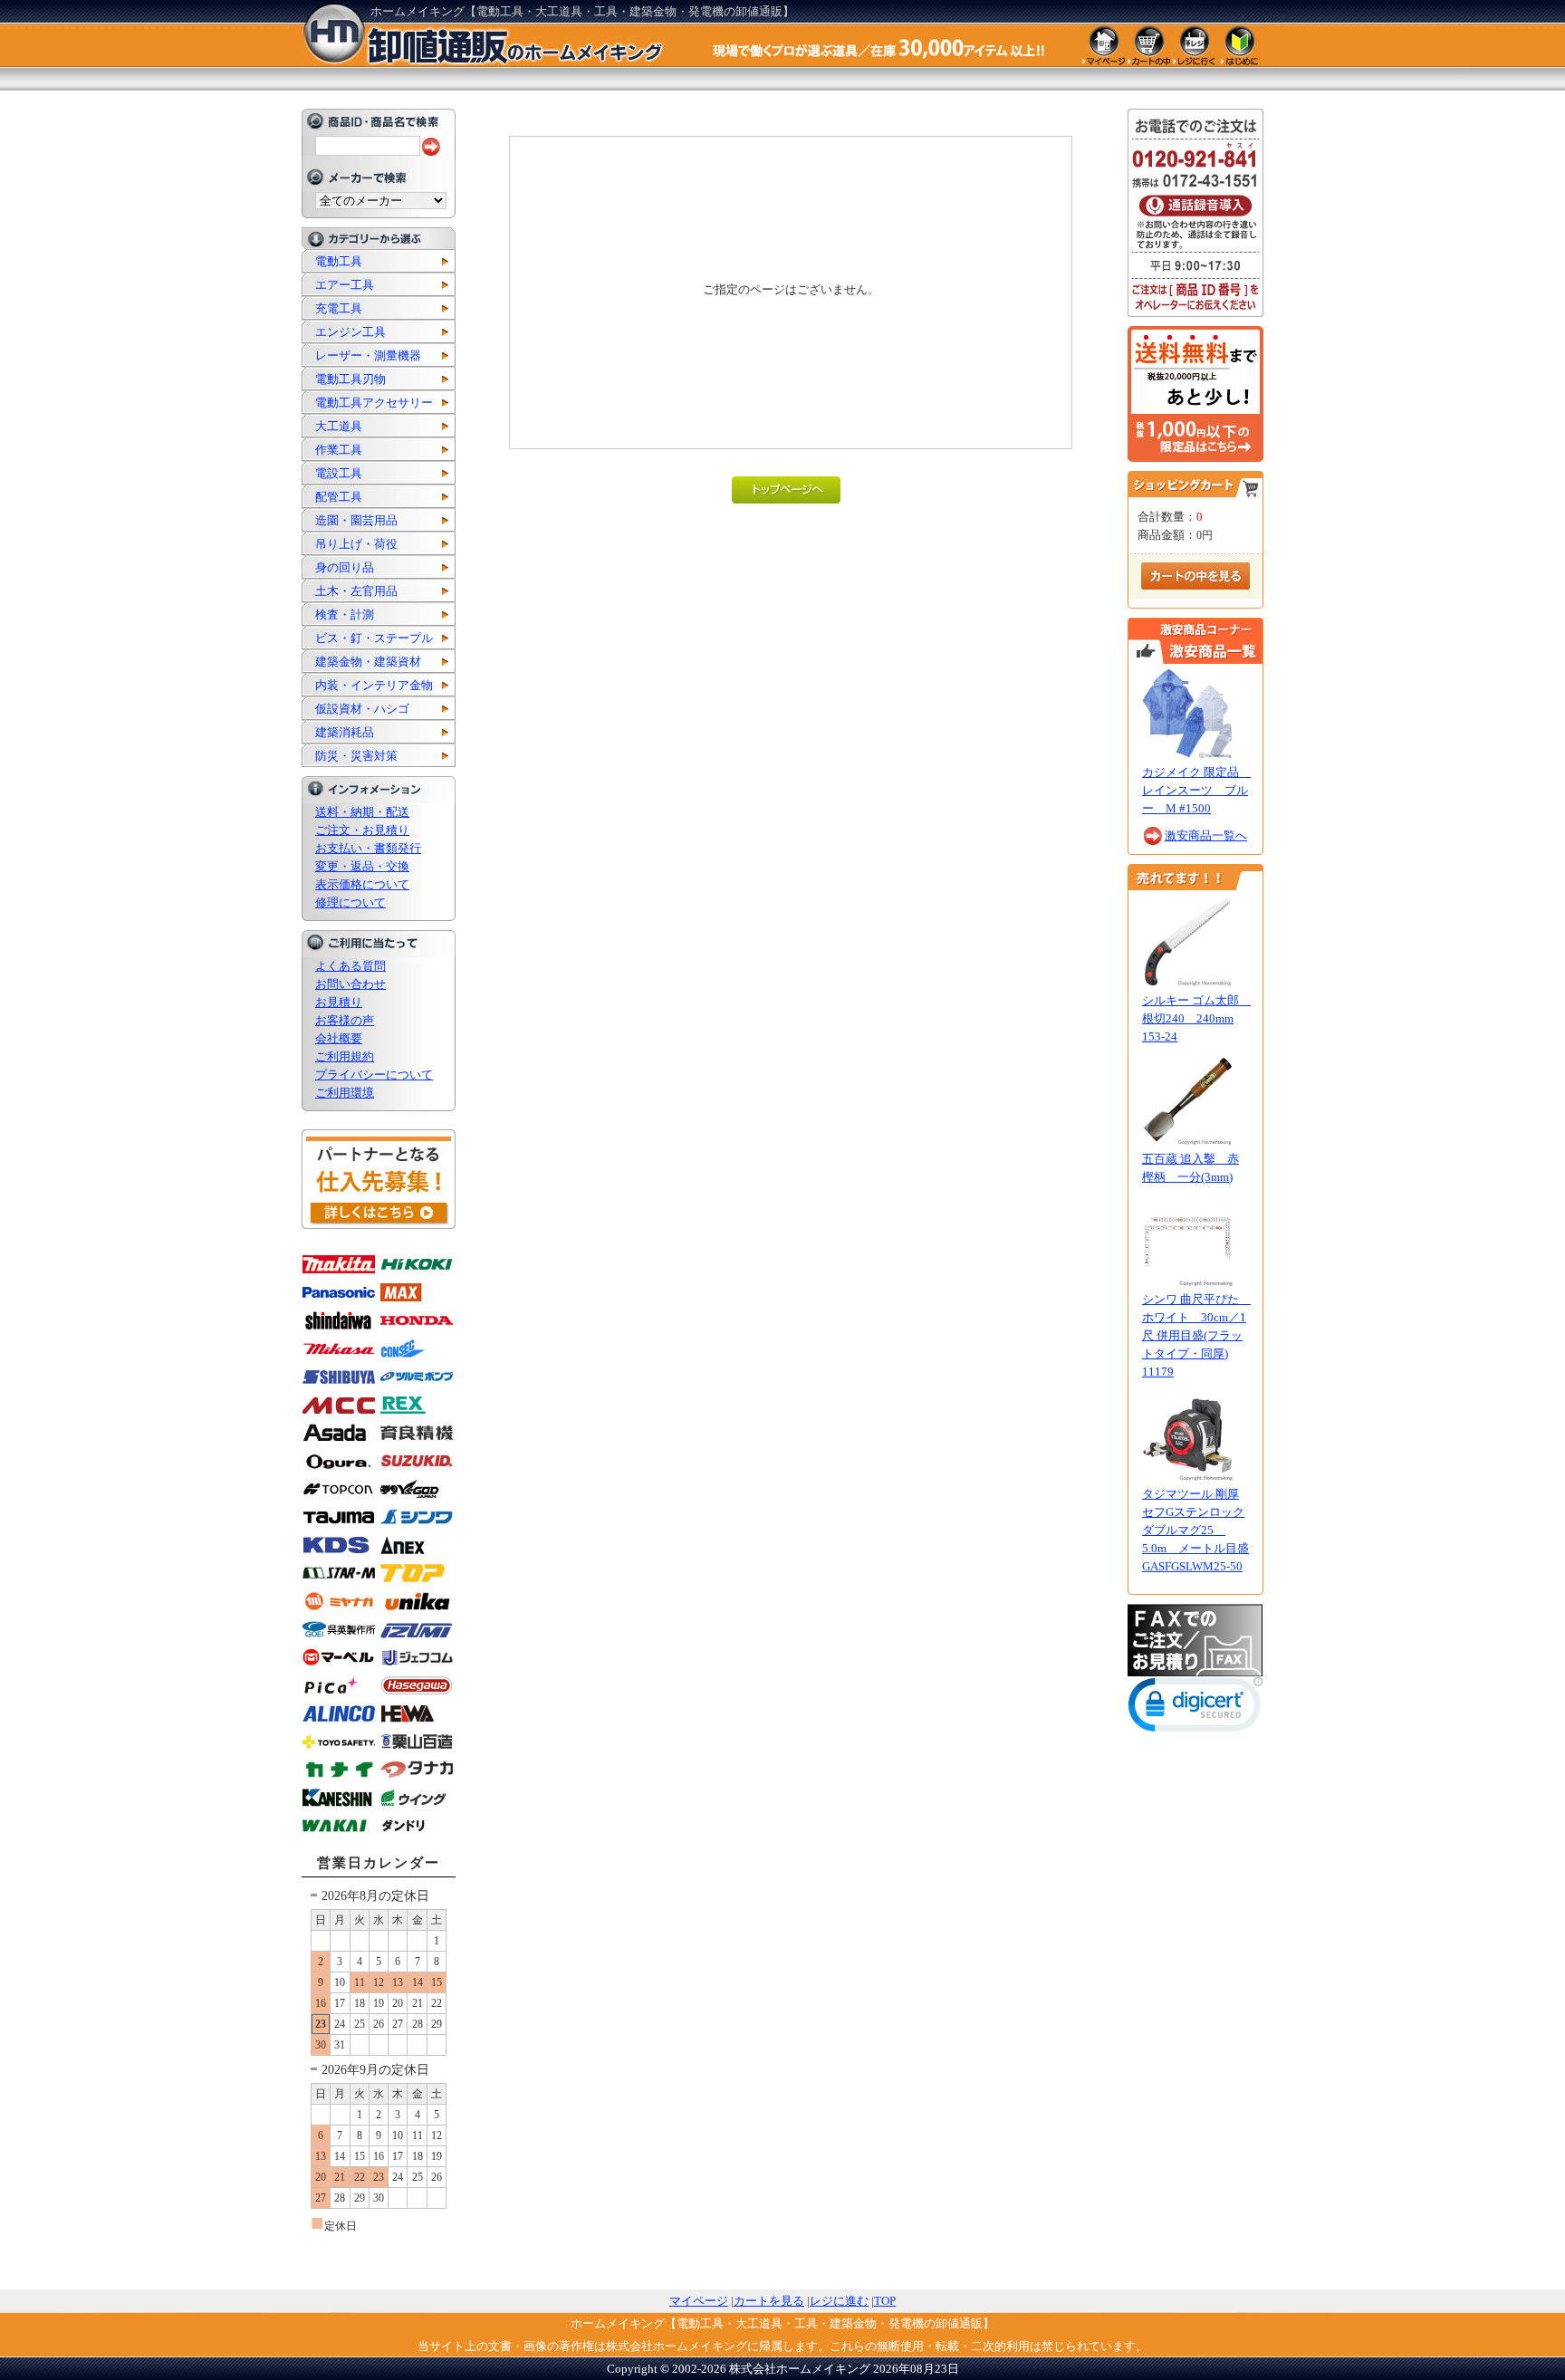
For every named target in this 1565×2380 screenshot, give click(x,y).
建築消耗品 (345, 732)
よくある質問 (350, 966)
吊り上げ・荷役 (356, 544)
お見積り (339, 1002)
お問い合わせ (350, 984)
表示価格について (362, 884)
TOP (885, 2301)
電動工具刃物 (350, 379)
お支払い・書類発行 (368, 848)
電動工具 (339, 261)
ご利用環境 (345, 1093)
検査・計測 (345, 614)
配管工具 (339, 497)
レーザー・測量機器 (368, 355)
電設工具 (339, 473)
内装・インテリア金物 (374, 685)
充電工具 (339, 308)
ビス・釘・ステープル (374, 638)
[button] (1195, 1708)
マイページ (699, 2301)
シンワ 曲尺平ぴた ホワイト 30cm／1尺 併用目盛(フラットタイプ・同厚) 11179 (1196, 1335)
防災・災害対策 (356, 756)
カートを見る (769, 2301)
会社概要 (339, 1038)
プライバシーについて (374, 1075)
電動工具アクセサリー (374, 403)
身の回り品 (345, 567)
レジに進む (839, 2301)
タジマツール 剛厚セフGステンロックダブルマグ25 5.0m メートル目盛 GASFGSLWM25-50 (1195, 1530)
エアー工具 (345, 285)
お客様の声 (345, 1020)
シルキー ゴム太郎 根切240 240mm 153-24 (1196, 1018)
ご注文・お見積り (362, 830)
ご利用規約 (345, 1056)
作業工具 (339, 450)
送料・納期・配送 (362, 812)
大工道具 (339, 426)
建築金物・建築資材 (368, 662)
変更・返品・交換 (362, 866)
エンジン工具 (350, 332)
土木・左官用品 (356, 591)
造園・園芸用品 (356, 520)
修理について (350, 902)
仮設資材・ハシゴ (362, 709)
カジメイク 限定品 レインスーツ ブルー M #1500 (1196, 790)
